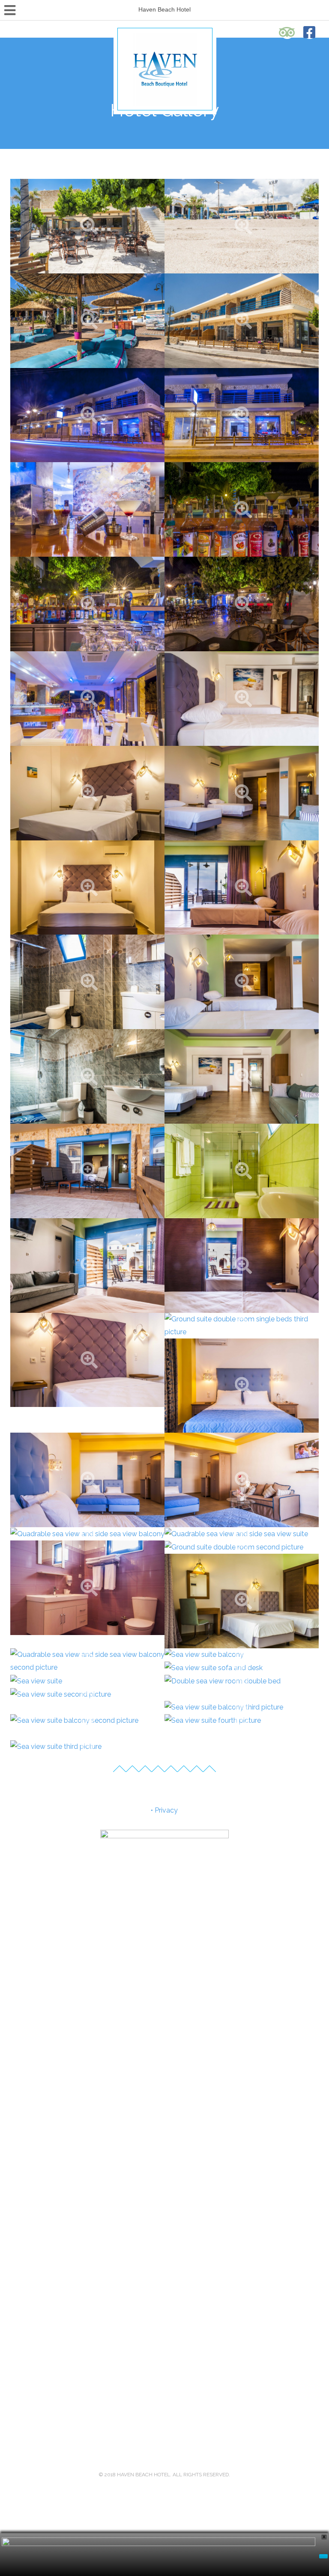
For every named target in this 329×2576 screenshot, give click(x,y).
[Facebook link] (310, 32)
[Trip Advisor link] (287, 32)
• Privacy (164, 1810)
